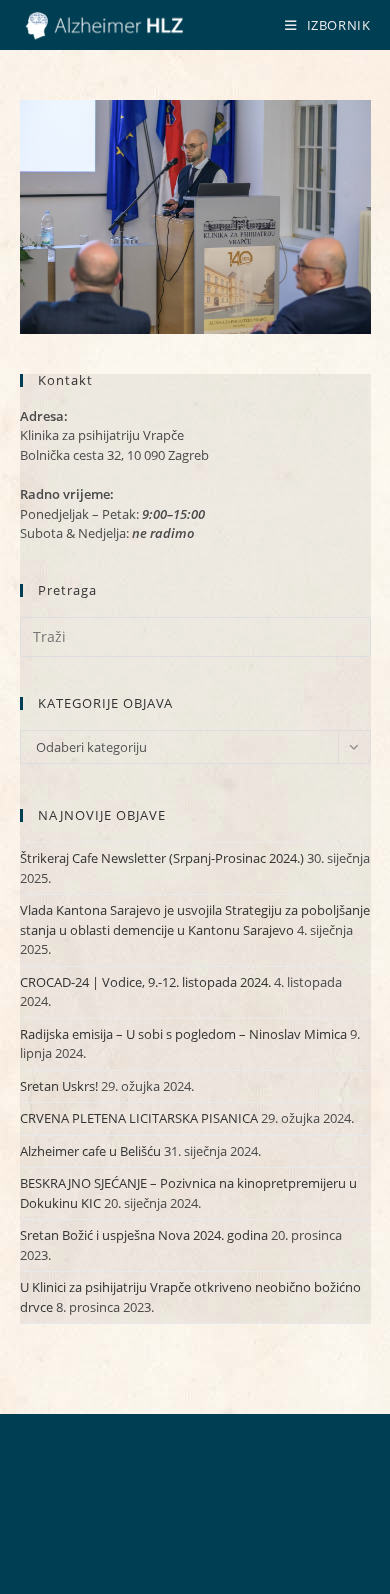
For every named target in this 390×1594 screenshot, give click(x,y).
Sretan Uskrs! (59, 1086)
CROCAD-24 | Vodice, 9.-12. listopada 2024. (145, 982)
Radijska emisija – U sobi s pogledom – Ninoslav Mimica (183, 1034)
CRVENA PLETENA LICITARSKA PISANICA (139, 1118)
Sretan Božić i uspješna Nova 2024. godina (144, 1235)
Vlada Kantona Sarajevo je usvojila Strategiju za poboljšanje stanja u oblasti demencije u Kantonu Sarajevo (195, 920)
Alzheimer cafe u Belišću (90, 1151)
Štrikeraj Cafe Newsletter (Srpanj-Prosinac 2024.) (162, 858)
